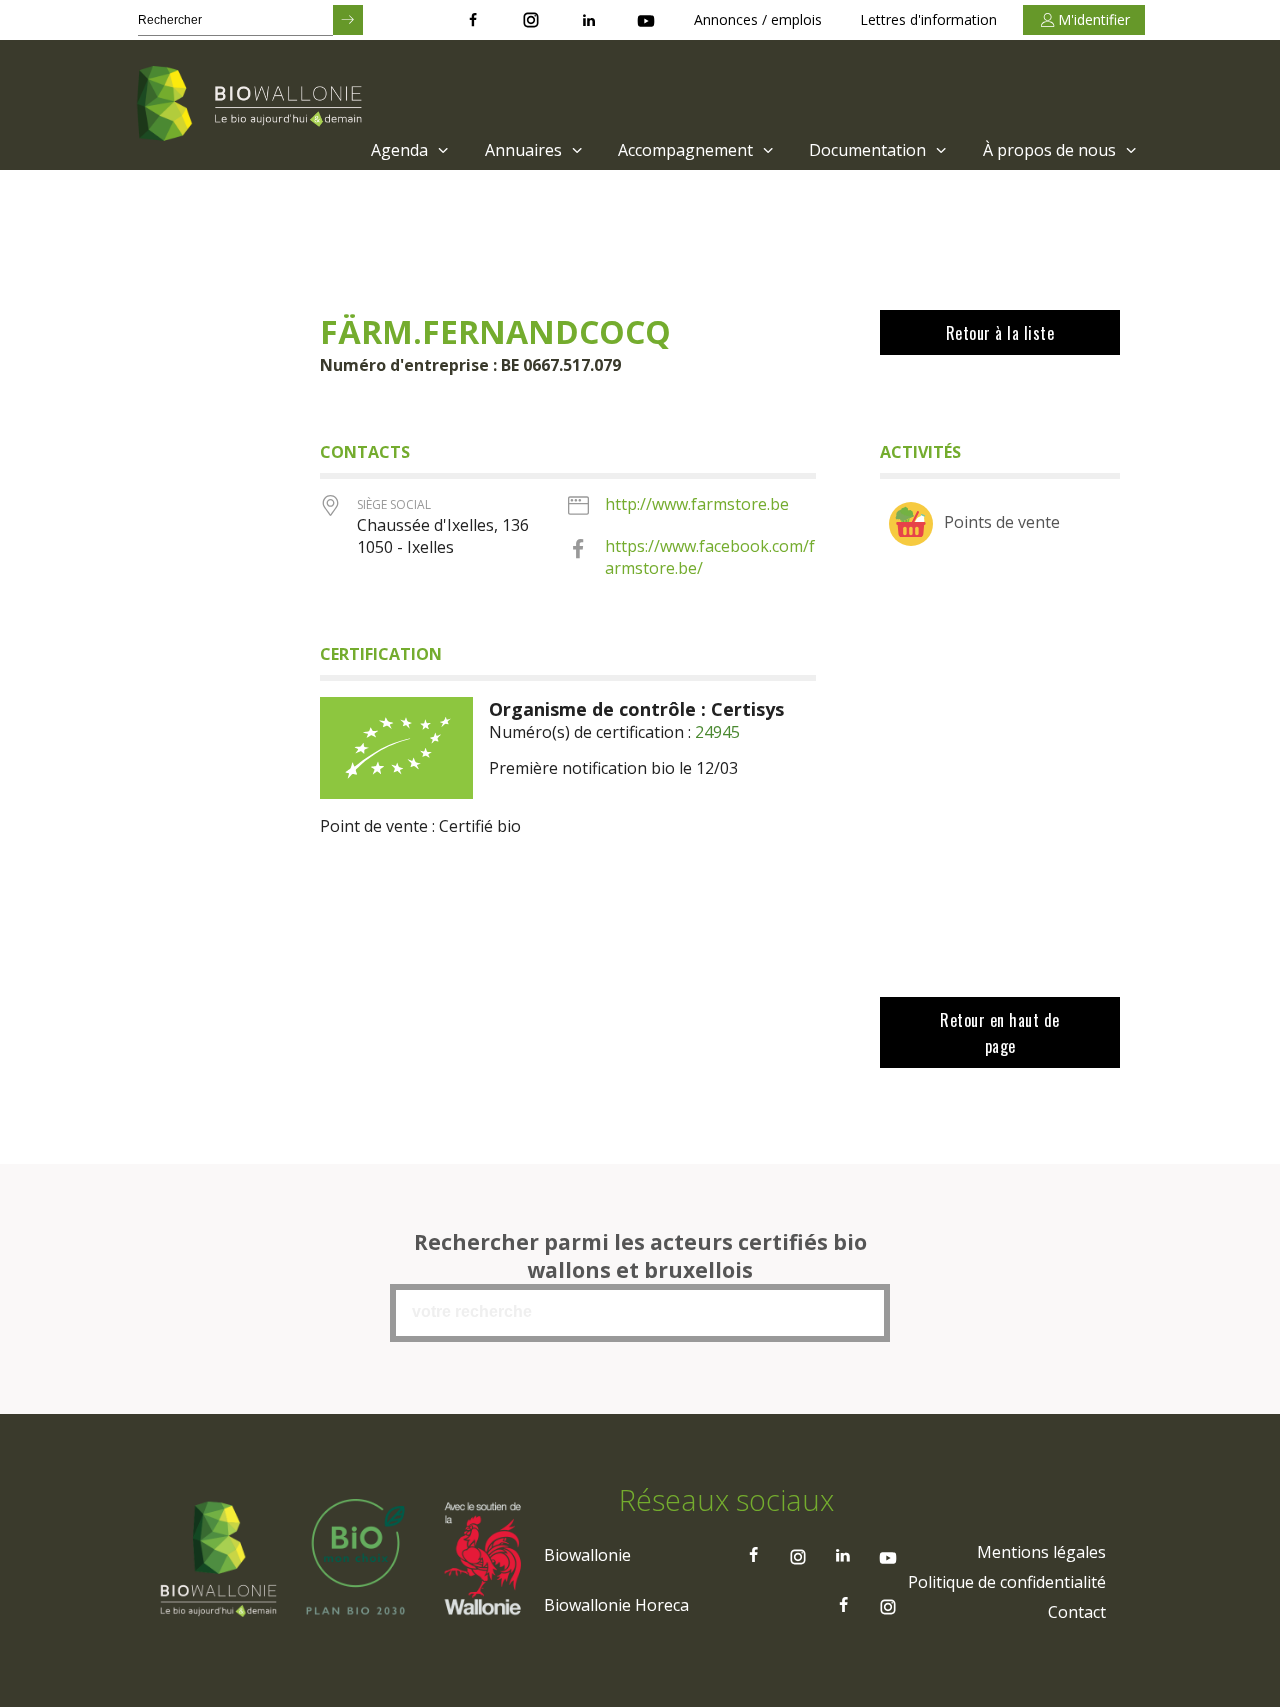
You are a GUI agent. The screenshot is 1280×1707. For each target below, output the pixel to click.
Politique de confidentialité (1007, 1582)
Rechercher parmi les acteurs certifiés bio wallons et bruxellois (640, 1256)
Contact (1077, 1612)
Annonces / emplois (758, 19)
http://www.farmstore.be (697, 504)
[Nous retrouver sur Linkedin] (589, 20)
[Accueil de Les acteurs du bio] (253, 105)
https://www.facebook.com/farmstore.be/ (710, 557)
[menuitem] (407, 150)
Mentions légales (1041, 1552)
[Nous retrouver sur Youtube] (646, 20)
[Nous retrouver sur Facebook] (473, 20)
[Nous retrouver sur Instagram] (531, 20)
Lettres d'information (928, 19)
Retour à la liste (1000, 333)
